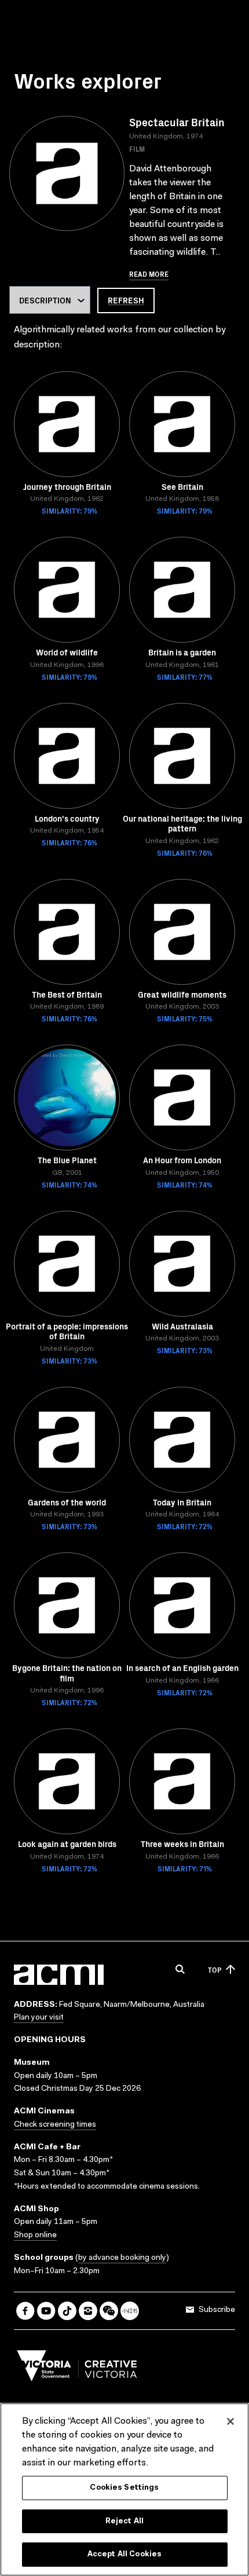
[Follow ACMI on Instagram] (88, 2311)
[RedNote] (130, 2311)
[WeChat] (109, 2311)
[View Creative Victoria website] (77, 2369)
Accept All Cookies (124, 2554)
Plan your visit (39, 2018)
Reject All (124, 2521)
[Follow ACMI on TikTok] (67, 2311)
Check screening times (55, 2125)
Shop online (35, 2236)
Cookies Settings (124, 2488)
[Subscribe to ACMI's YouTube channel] (46, 2311)
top (215, 1969)
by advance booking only (122, 2258)
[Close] (230, 2421)
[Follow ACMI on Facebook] (25, 2311)
